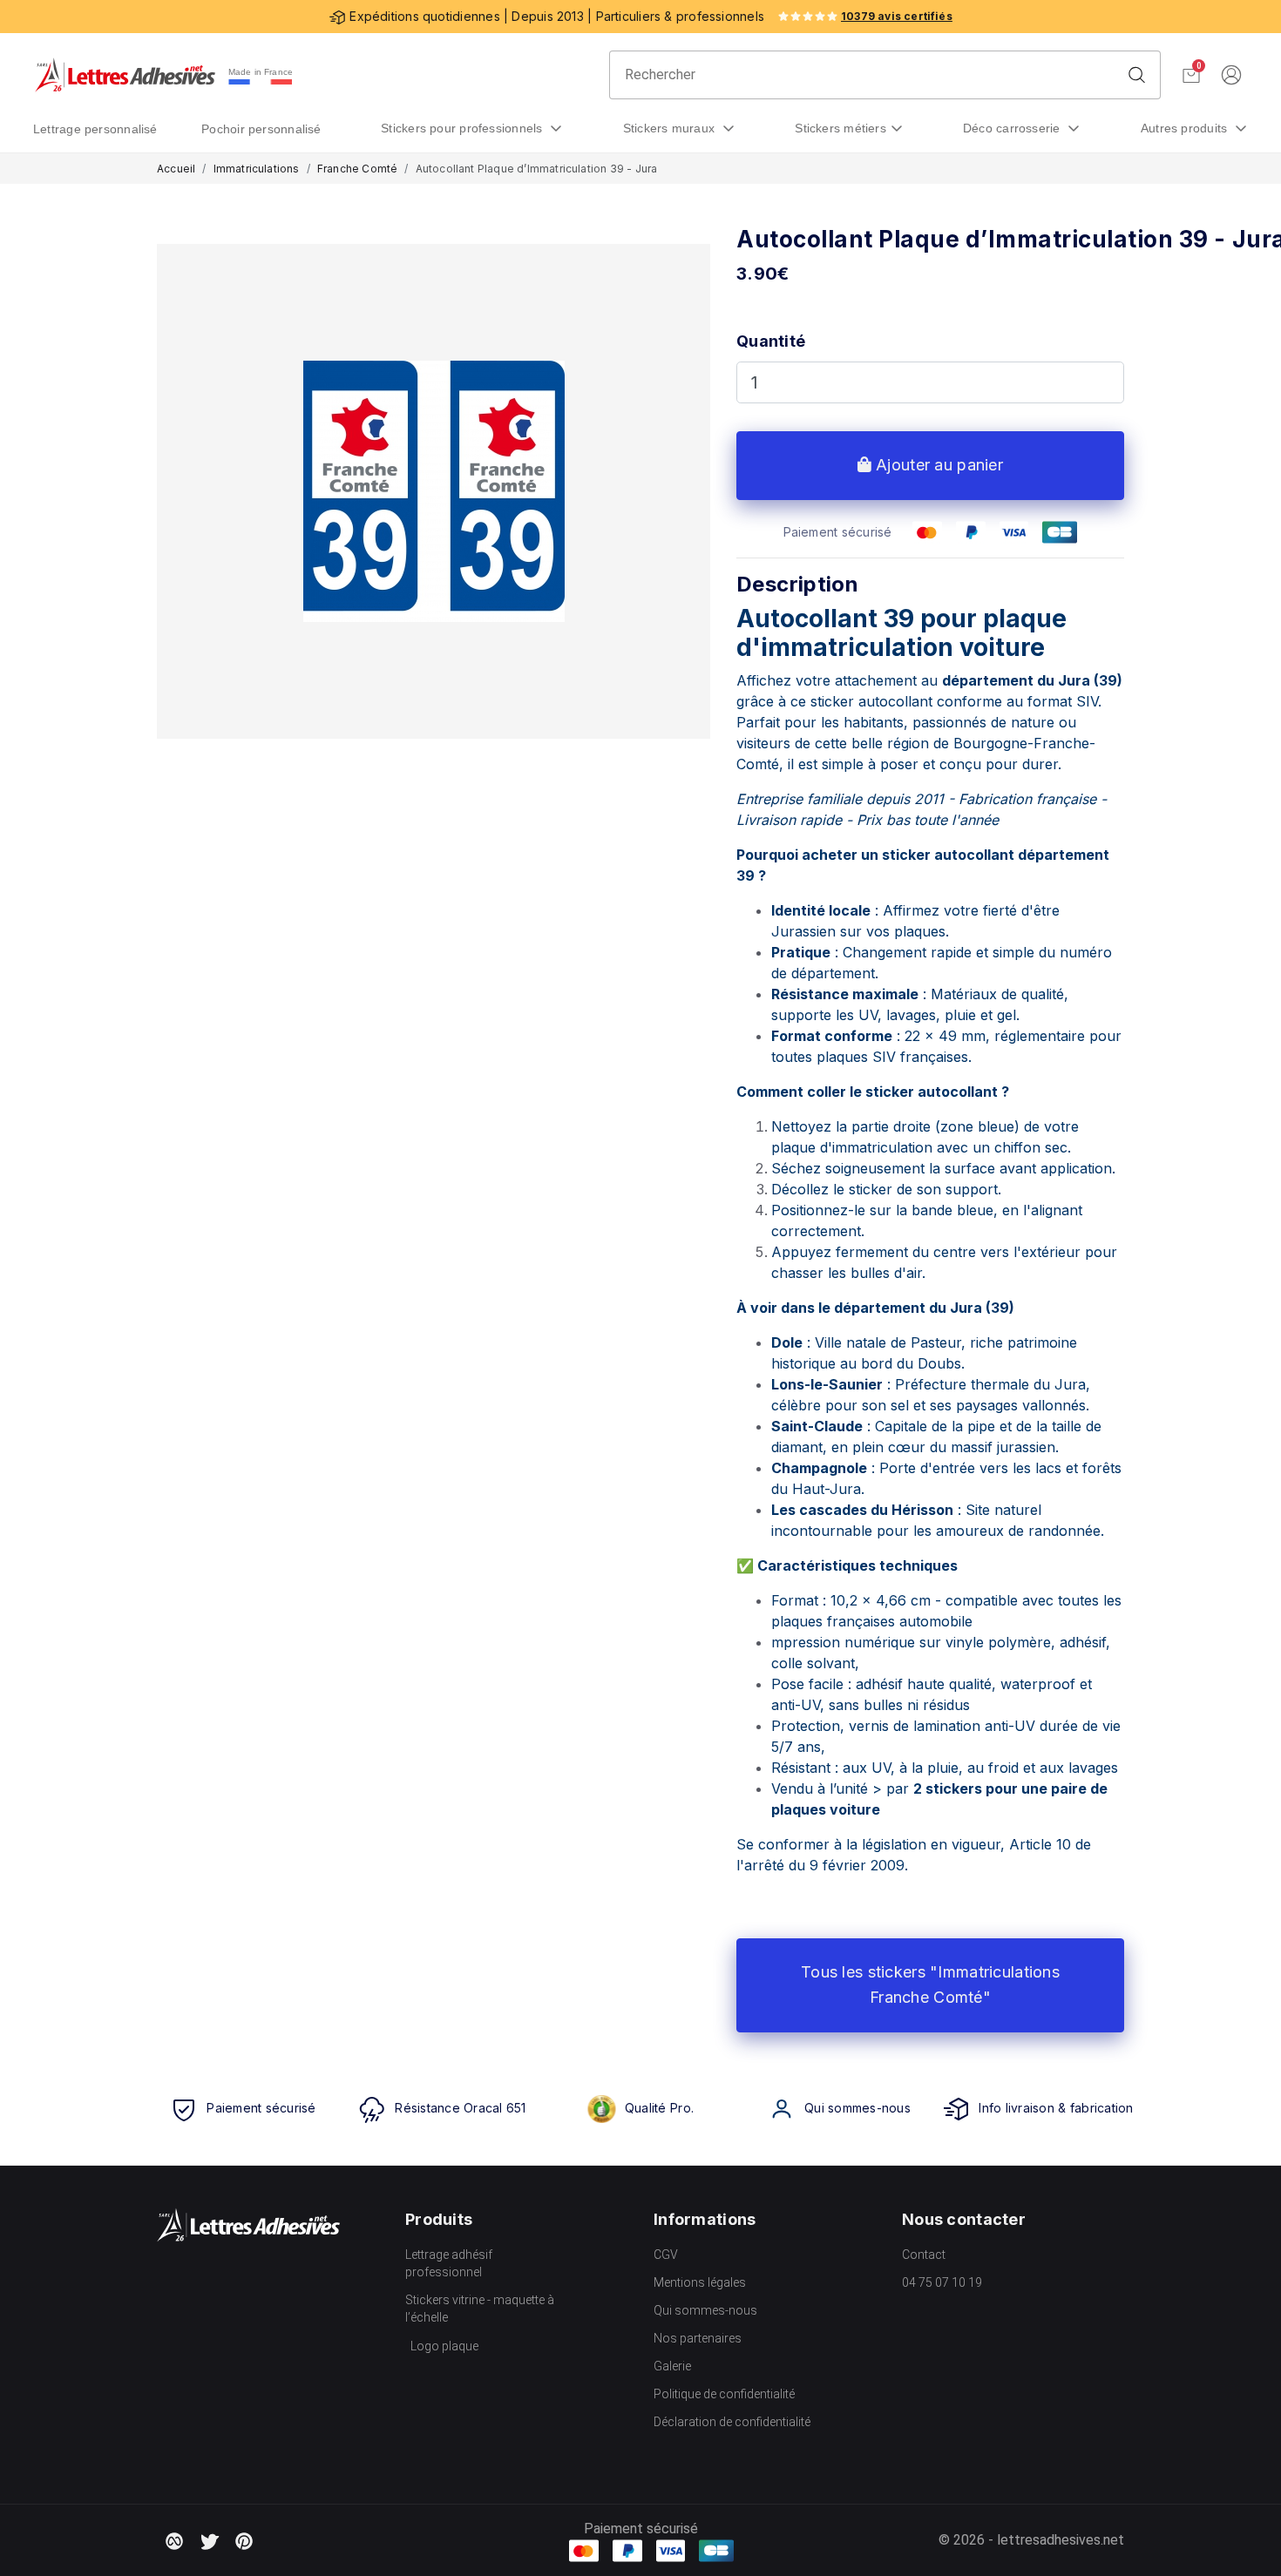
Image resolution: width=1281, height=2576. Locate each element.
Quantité (771, 341)
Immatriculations (257, 169)
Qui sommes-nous (705, 2310)
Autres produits (1186, 128)
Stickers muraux (671, 128)
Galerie (672, 2366)
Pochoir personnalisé (261, 129)
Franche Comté (358, 169)
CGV (666, 2255)
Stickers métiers (840, 128)
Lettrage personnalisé (95, 129)
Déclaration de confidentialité (732, 2422)
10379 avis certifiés (897, 16)
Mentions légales (700, 2282)
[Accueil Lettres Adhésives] (125, 75)
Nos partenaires (698, 2338)
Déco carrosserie (1013, 128)
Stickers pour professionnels (464, 128)
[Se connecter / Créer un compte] (1231, 75)
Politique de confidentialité (724, 2394)
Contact (924, 2255)
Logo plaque (444, 2346)
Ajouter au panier (937, 465)
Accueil (176, 169)
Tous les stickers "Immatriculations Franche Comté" (930, 1984)
